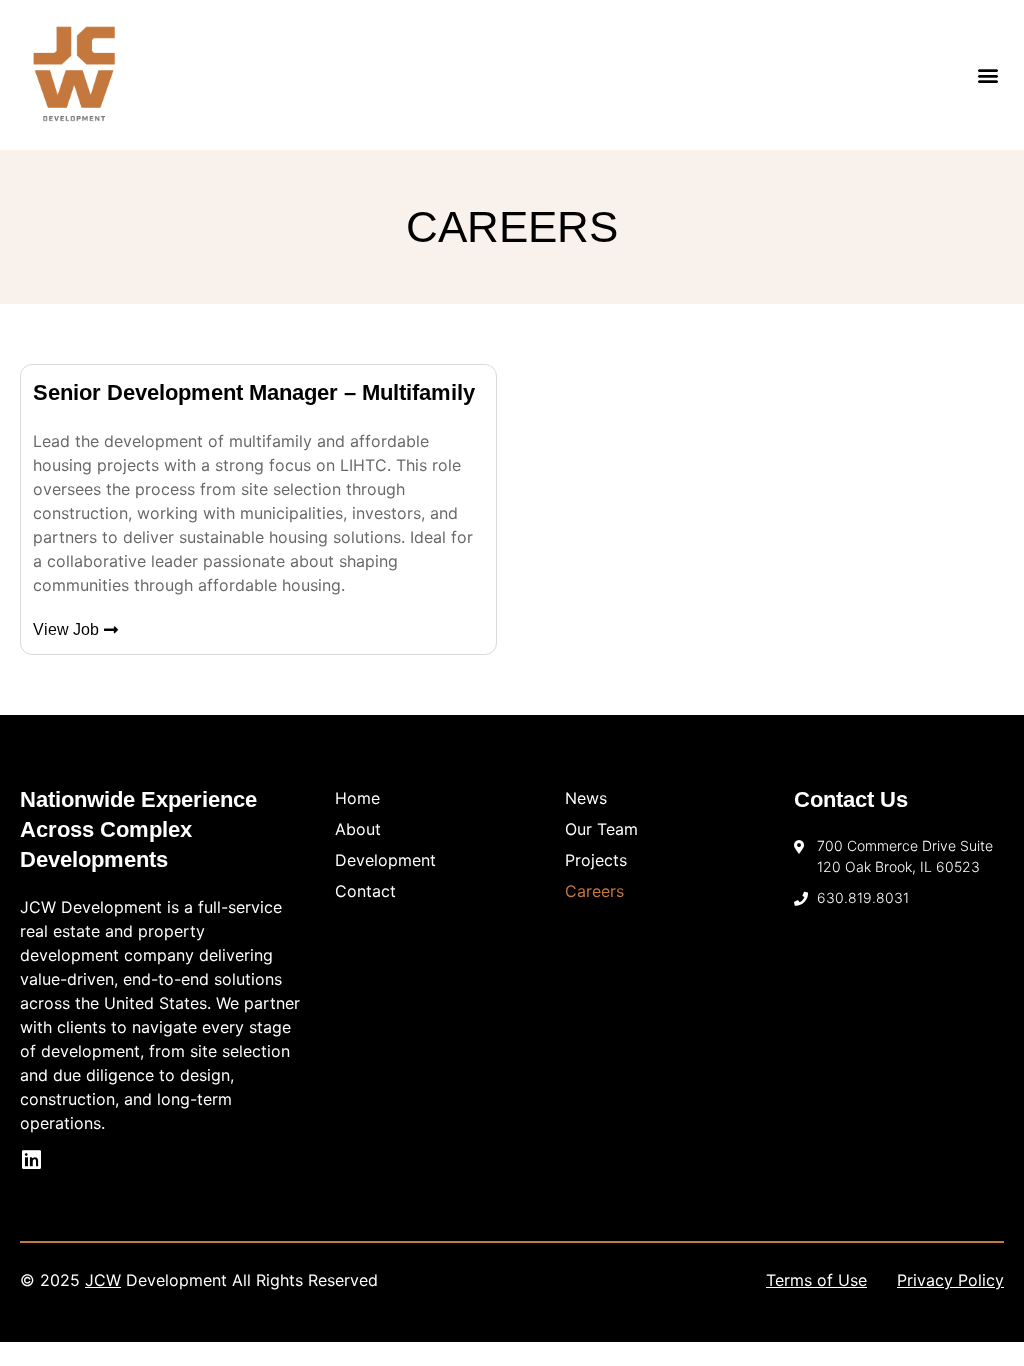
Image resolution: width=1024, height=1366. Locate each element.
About (358, 829)
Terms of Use (816, 1280)
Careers (594, 891)
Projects (596, 860)
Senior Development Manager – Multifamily (254, 392)
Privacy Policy (950, 1280)
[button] (987, 75)
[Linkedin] (31, 1160)
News (586, 798)
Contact (365, 891)
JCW (103, 1280)
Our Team (601, 829)
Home (357, 798)
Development (385, 860)
